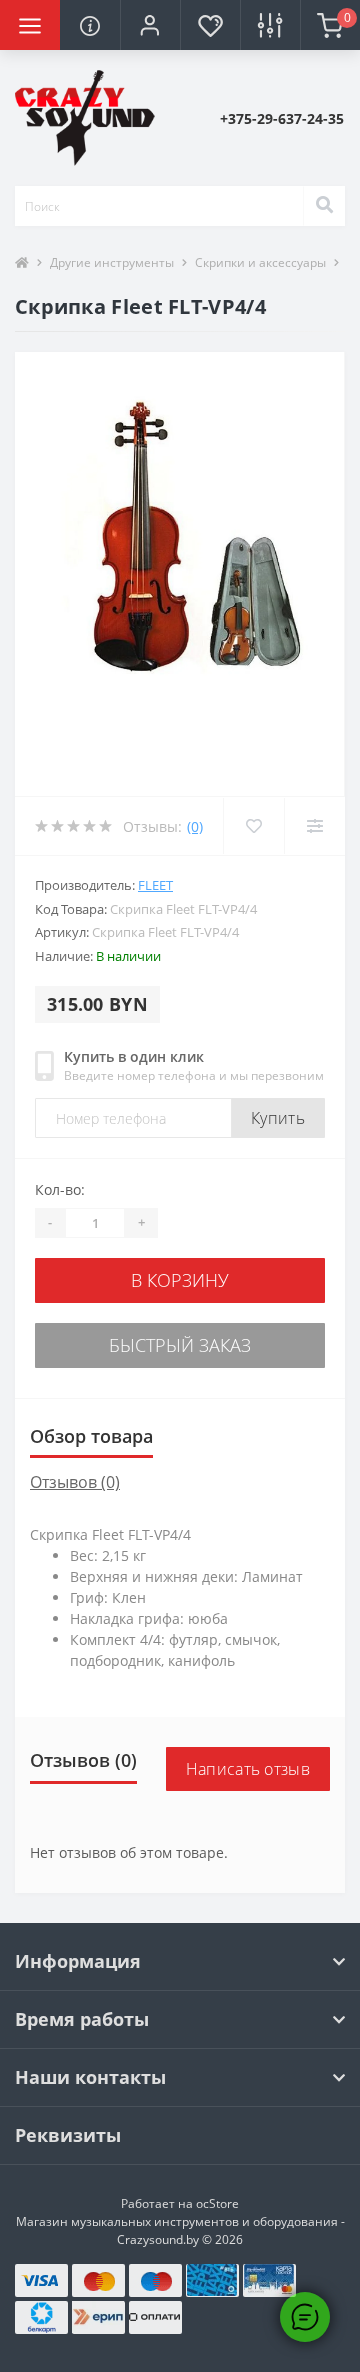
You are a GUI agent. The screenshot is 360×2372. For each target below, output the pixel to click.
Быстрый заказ (180, 1345)
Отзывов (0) (75, 1482)
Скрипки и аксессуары (260, 262)
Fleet (155, 885)
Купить (278, 1118)
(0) (195, 826)
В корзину (180, 1280)
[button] (150, 25)
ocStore (217, 2203)
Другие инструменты (112, 262)
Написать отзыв (248, 1769)
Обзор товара (91, 1436)
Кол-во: (60, 1189)
